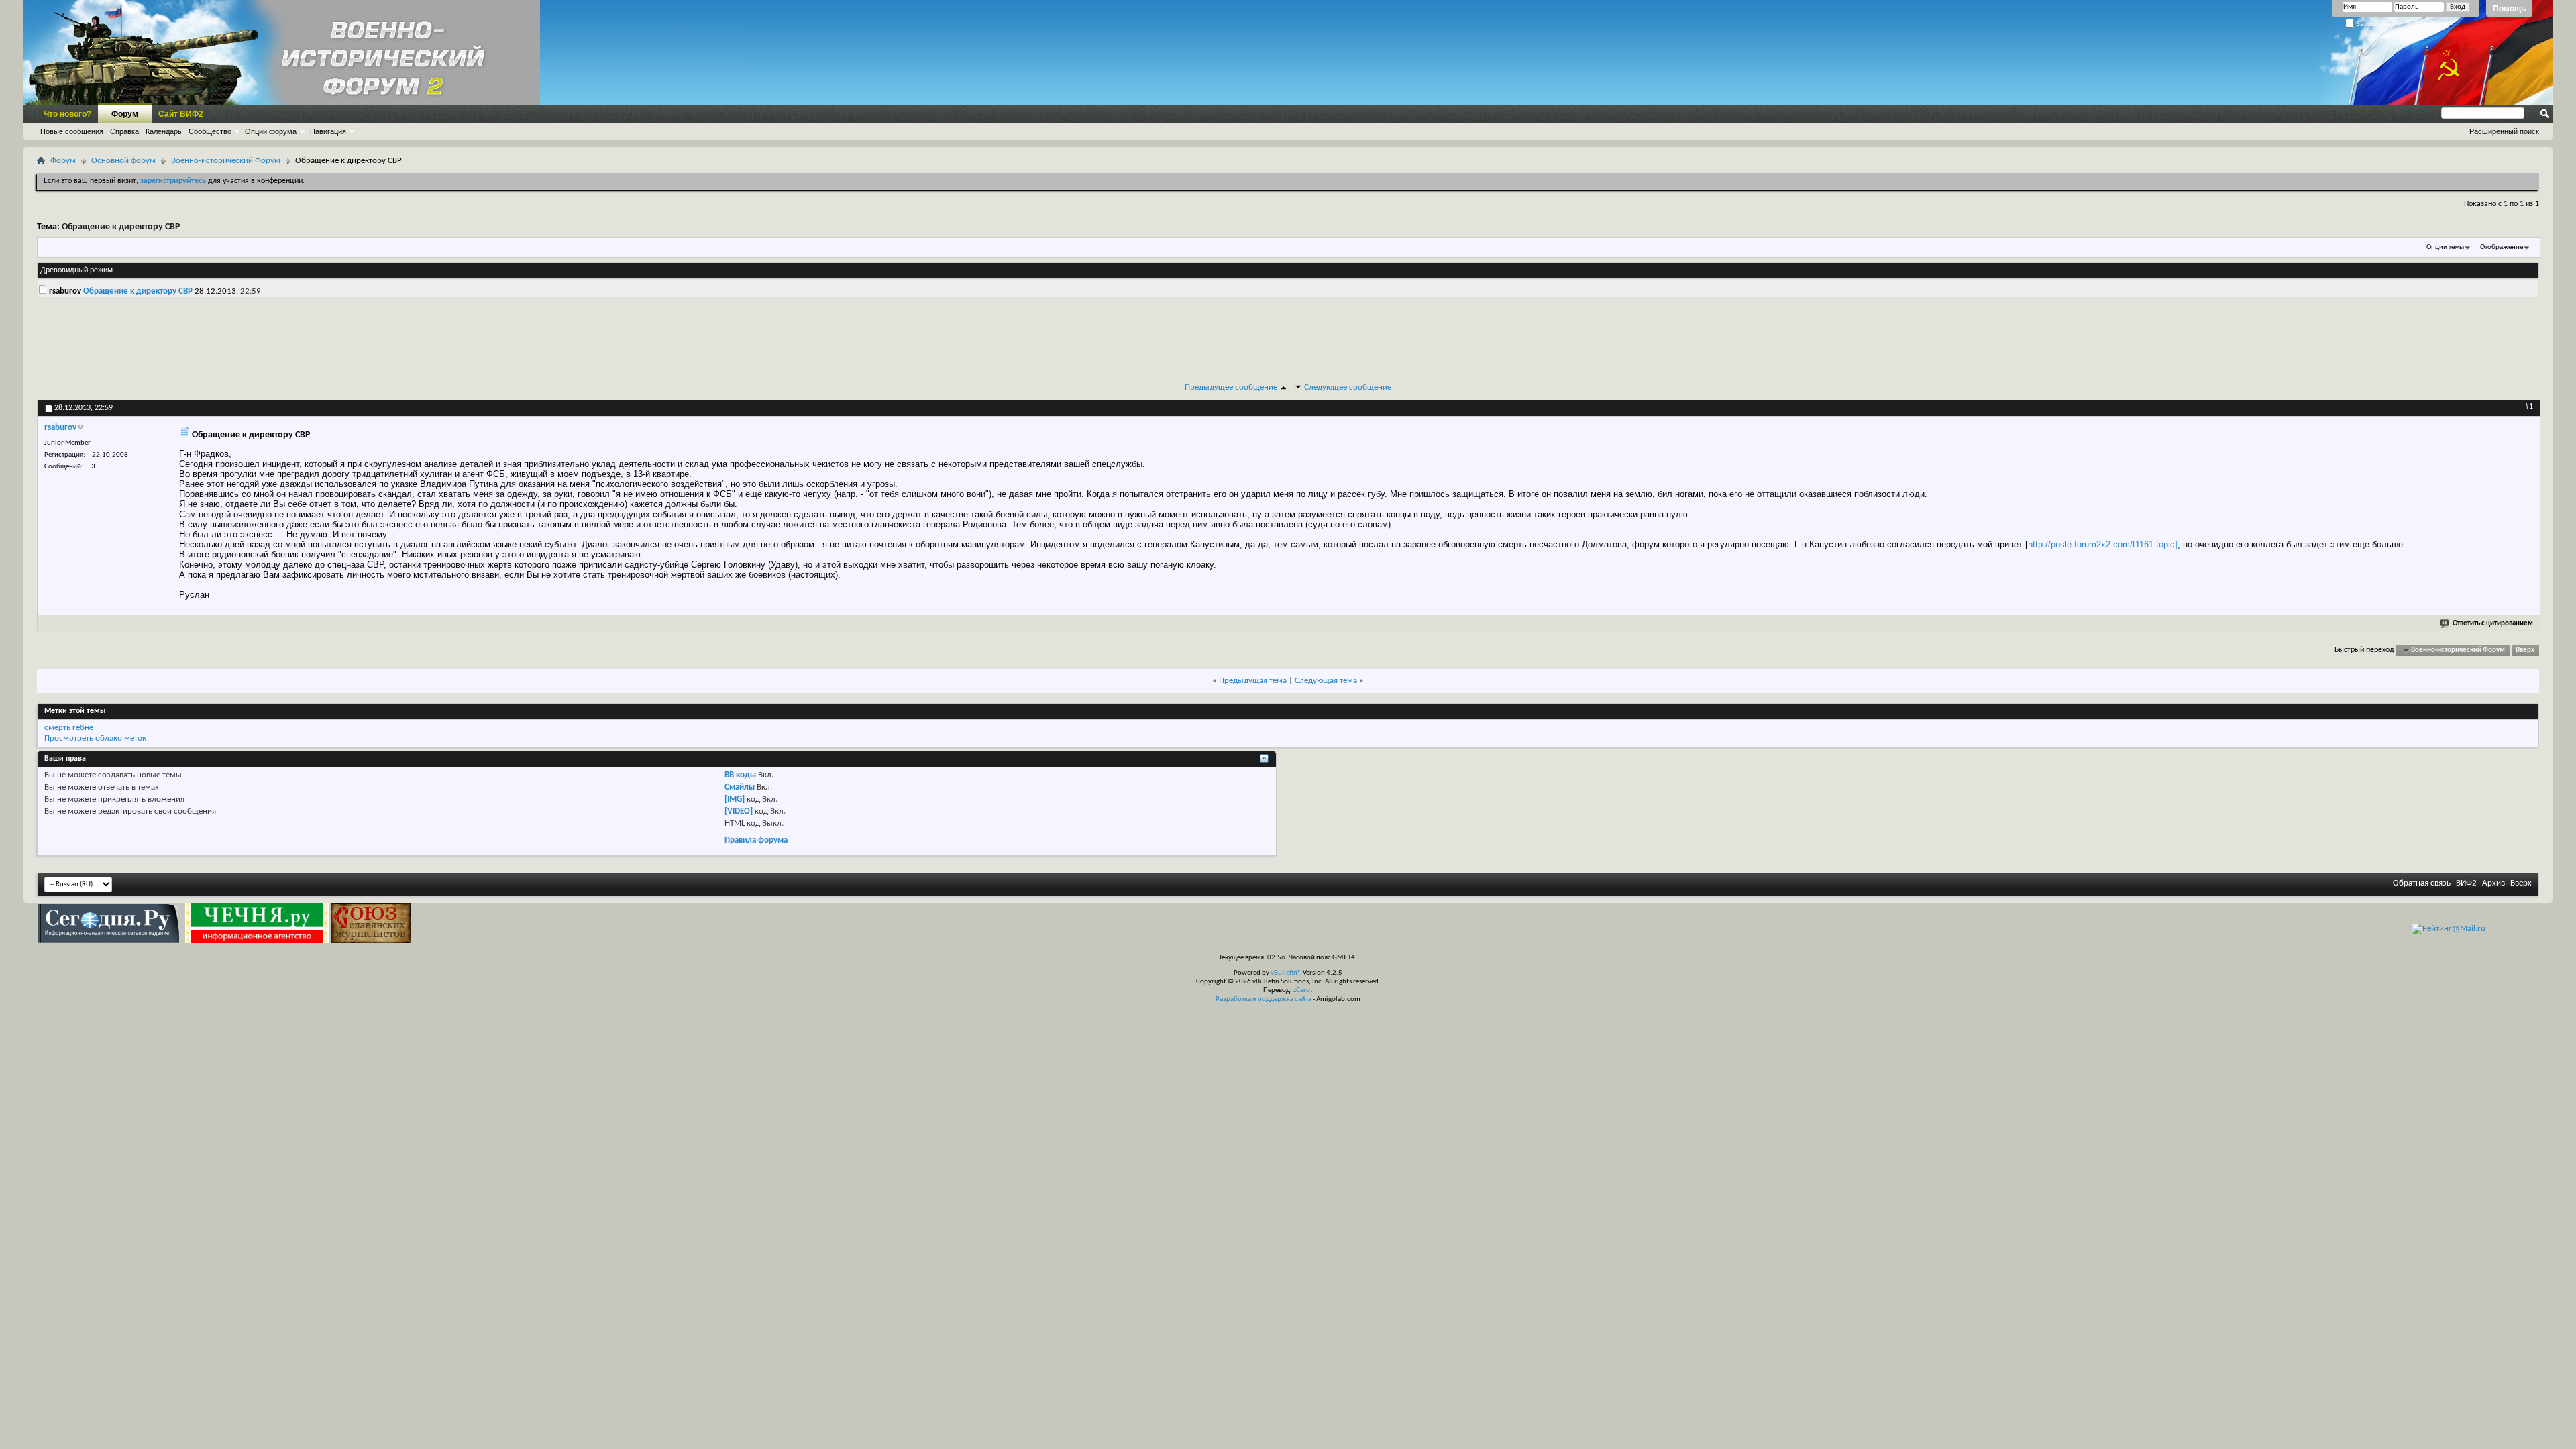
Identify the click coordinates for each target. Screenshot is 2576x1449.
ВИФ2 (2466, 883)
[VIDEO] (739, 811)
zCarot (1303, 990)
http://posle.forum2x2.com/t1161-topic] (2103, 544)
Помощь (2509, 9)
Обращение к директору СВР (121, 227)
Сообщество (210, 131)
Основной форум (123, 161)
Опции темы (2445, 247)
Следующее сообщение (1348, 387)
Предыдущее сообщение (1231, 387)
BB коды (740, 775)
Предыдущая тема (1253, 681)
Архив (2493, 883)
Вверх (2525, 650)
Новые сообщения (72, 131)
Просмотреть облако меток (95, 738)
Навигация (328, 131)
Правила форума (756, 840)
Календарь (164, 131)
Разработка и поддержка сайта (1264, 999)
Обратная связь (2422, 883)
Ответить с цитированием (2493, 624)
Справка (124, 131)
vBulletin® (1286, 973)
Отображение (2502, 247)
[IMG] (735, 799)
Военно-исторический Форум (226, 161)
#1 (2529, 407)
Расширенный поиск (2504, 131)
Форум (125, 114)
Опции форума (271, 131)
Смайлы (740, 787)
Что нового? (67, 114)
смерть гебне (69, 728)
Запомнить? (2374, 24)
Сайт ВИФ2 (181, 114)
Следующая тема (1326, 681)
